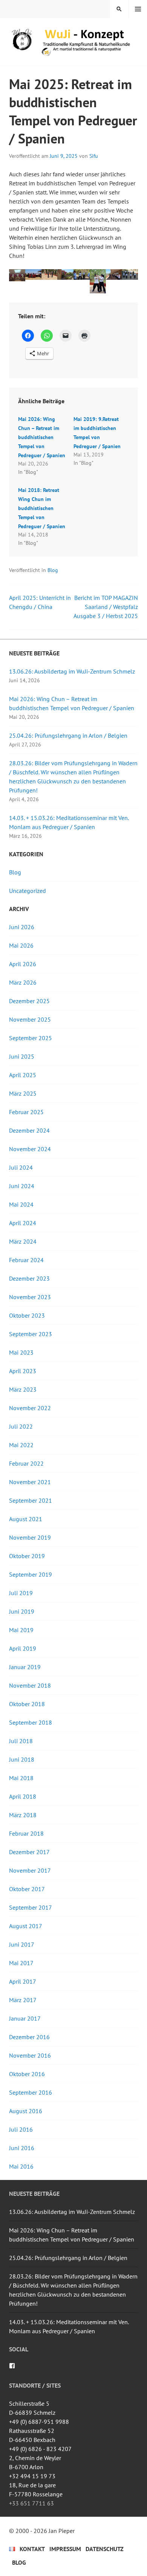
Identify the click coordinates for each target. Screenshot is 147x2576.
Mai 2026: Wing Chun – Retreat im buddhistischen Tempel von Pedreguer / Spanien (42, 437)
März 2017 (23, 2000)
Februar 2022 (26, 1463)
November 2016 (30, 2055)
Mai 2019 (21, 1630)
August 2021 (26, 1519)
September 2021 (31, 1500)
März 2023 (23, 1389)
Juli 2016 (21, 2129)
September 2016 (31, 2092)
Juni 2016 (22, 2148)
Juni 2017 (22, 1944)
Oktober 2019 (27, 1556)
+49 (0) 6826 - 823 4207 (40, 2449)
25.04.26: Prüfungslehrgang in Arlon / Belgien (68, 735)
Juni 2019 (22, 1611)
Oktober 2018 (27, 1704)
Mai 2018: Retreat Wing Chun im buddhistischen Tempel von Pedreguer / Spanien (42, 508)
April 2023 (23, 1371)
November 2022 (30, 1408)
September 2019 (31, 1574)
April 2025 (23, 1075)
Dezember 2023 (29, 1278)
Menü (138, 9)
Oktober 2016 (27, 2074)
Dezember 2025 (29, 1001)
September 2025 (31, 1038)
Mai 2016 (21, 2166)
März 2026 (23, 982)
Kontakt (32, 2549)
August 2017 (26, 1926)
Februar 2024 (26, 1260)
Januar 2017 (25, 2018)
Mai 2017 (21, 1963)
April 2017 (23, 1981)
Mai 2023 (21, 1352)
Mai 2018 (21, 1778)
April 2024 (23, 1223)
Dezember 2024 (29, 1130)
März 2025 (23, 1093)
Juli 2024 (21, 1167)
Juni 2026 (22, 927)
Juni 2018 (22, 1759)
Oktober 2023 (27, 1315)
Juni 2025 (22, 1056)
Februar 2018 (26, 1833)
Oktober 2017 (27, 1889)
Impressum (65, 2549)
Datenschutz (105, 2549)
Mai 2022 (21, 1445)
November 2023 (30, 1297)
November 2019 (30, 1537)
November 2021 (30, 1482)
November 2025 (30, 1019)
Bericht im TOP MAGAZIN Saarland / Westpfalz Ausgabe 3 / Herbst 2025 (106, 607)
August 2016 (26, 2111)
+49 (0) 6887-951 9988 (39, 2422)
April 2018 (23, 1796)
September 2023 (31, 1334)
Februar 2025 (26, 1112)
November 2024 (30, 1149)
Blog (53, 570)
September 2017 (31, 1907)
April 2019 (23, 1648)
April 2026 (23, 964)
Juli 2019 (21, 1593)
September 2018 (31, 1722)
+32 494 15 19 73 (32, 2476)
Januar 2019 (25, 1667)
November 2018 (30, 1685)
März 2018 (23, 1815)
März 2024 (23, 1241)
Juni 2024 (22, 1186)
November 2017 (30, 1870)
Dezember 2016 (29, 2037)
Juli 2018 (21, 1741)
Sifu (94, 156)
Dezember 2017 (29, 1852)
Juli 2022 (21, 1426)
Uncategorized (28, 891)
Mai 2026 (21, 945)
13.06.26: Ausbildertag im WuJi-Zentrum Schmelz (72, 671)
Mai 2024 (21, 1204)
